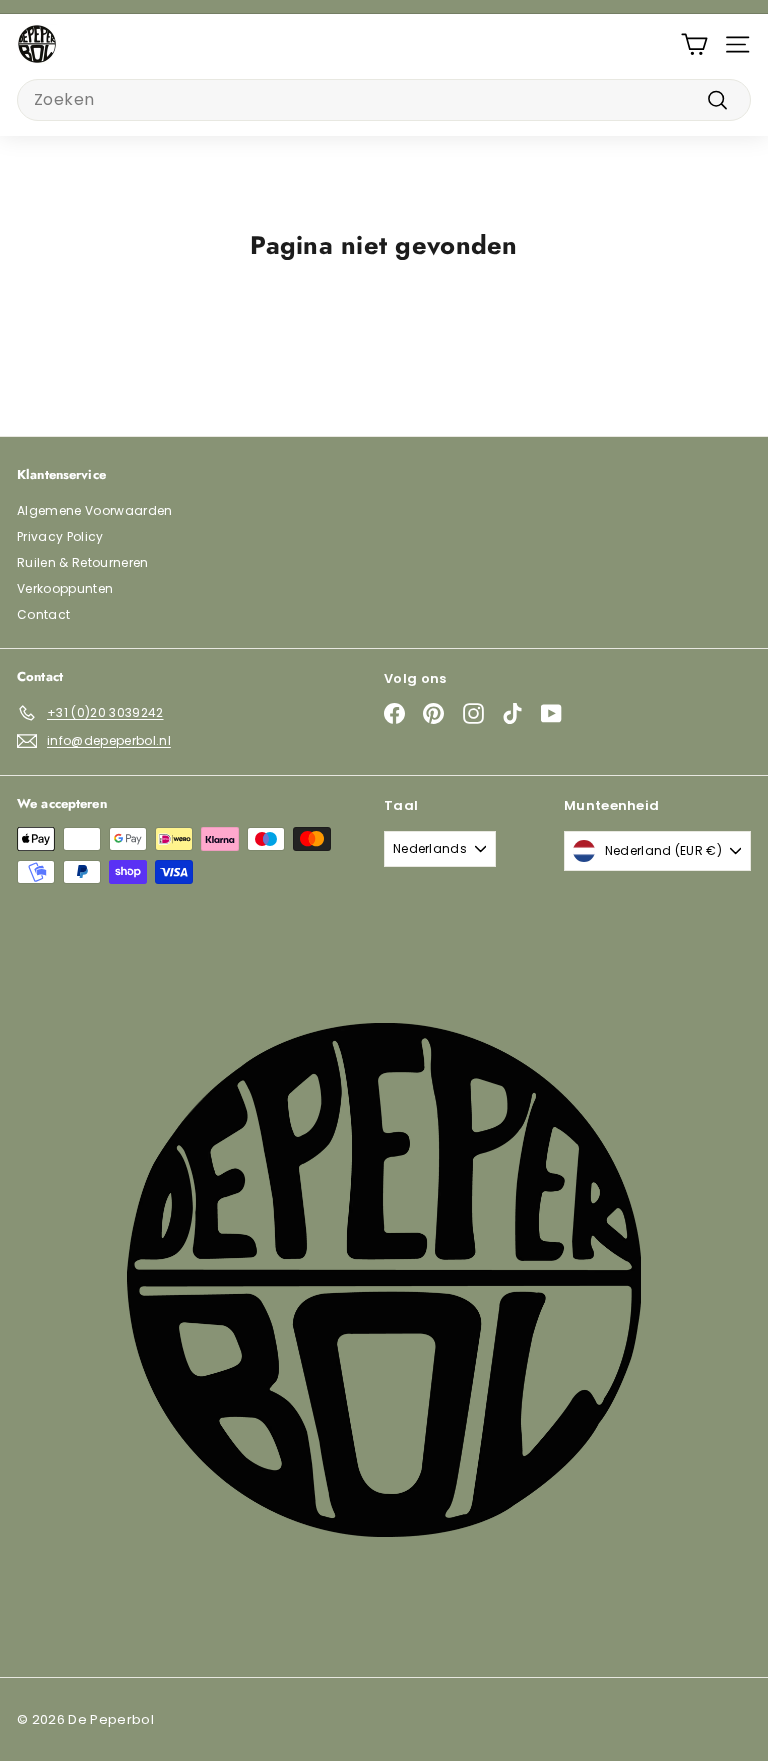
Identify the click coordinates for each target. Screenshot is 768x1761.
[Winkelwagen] (694, 44)
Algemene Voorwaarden (95, 510)
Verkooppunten (65, 588)
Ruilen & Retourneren (83, 562)
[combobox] (384, 100)
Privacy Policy (60, 536)
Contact (43, 614)
